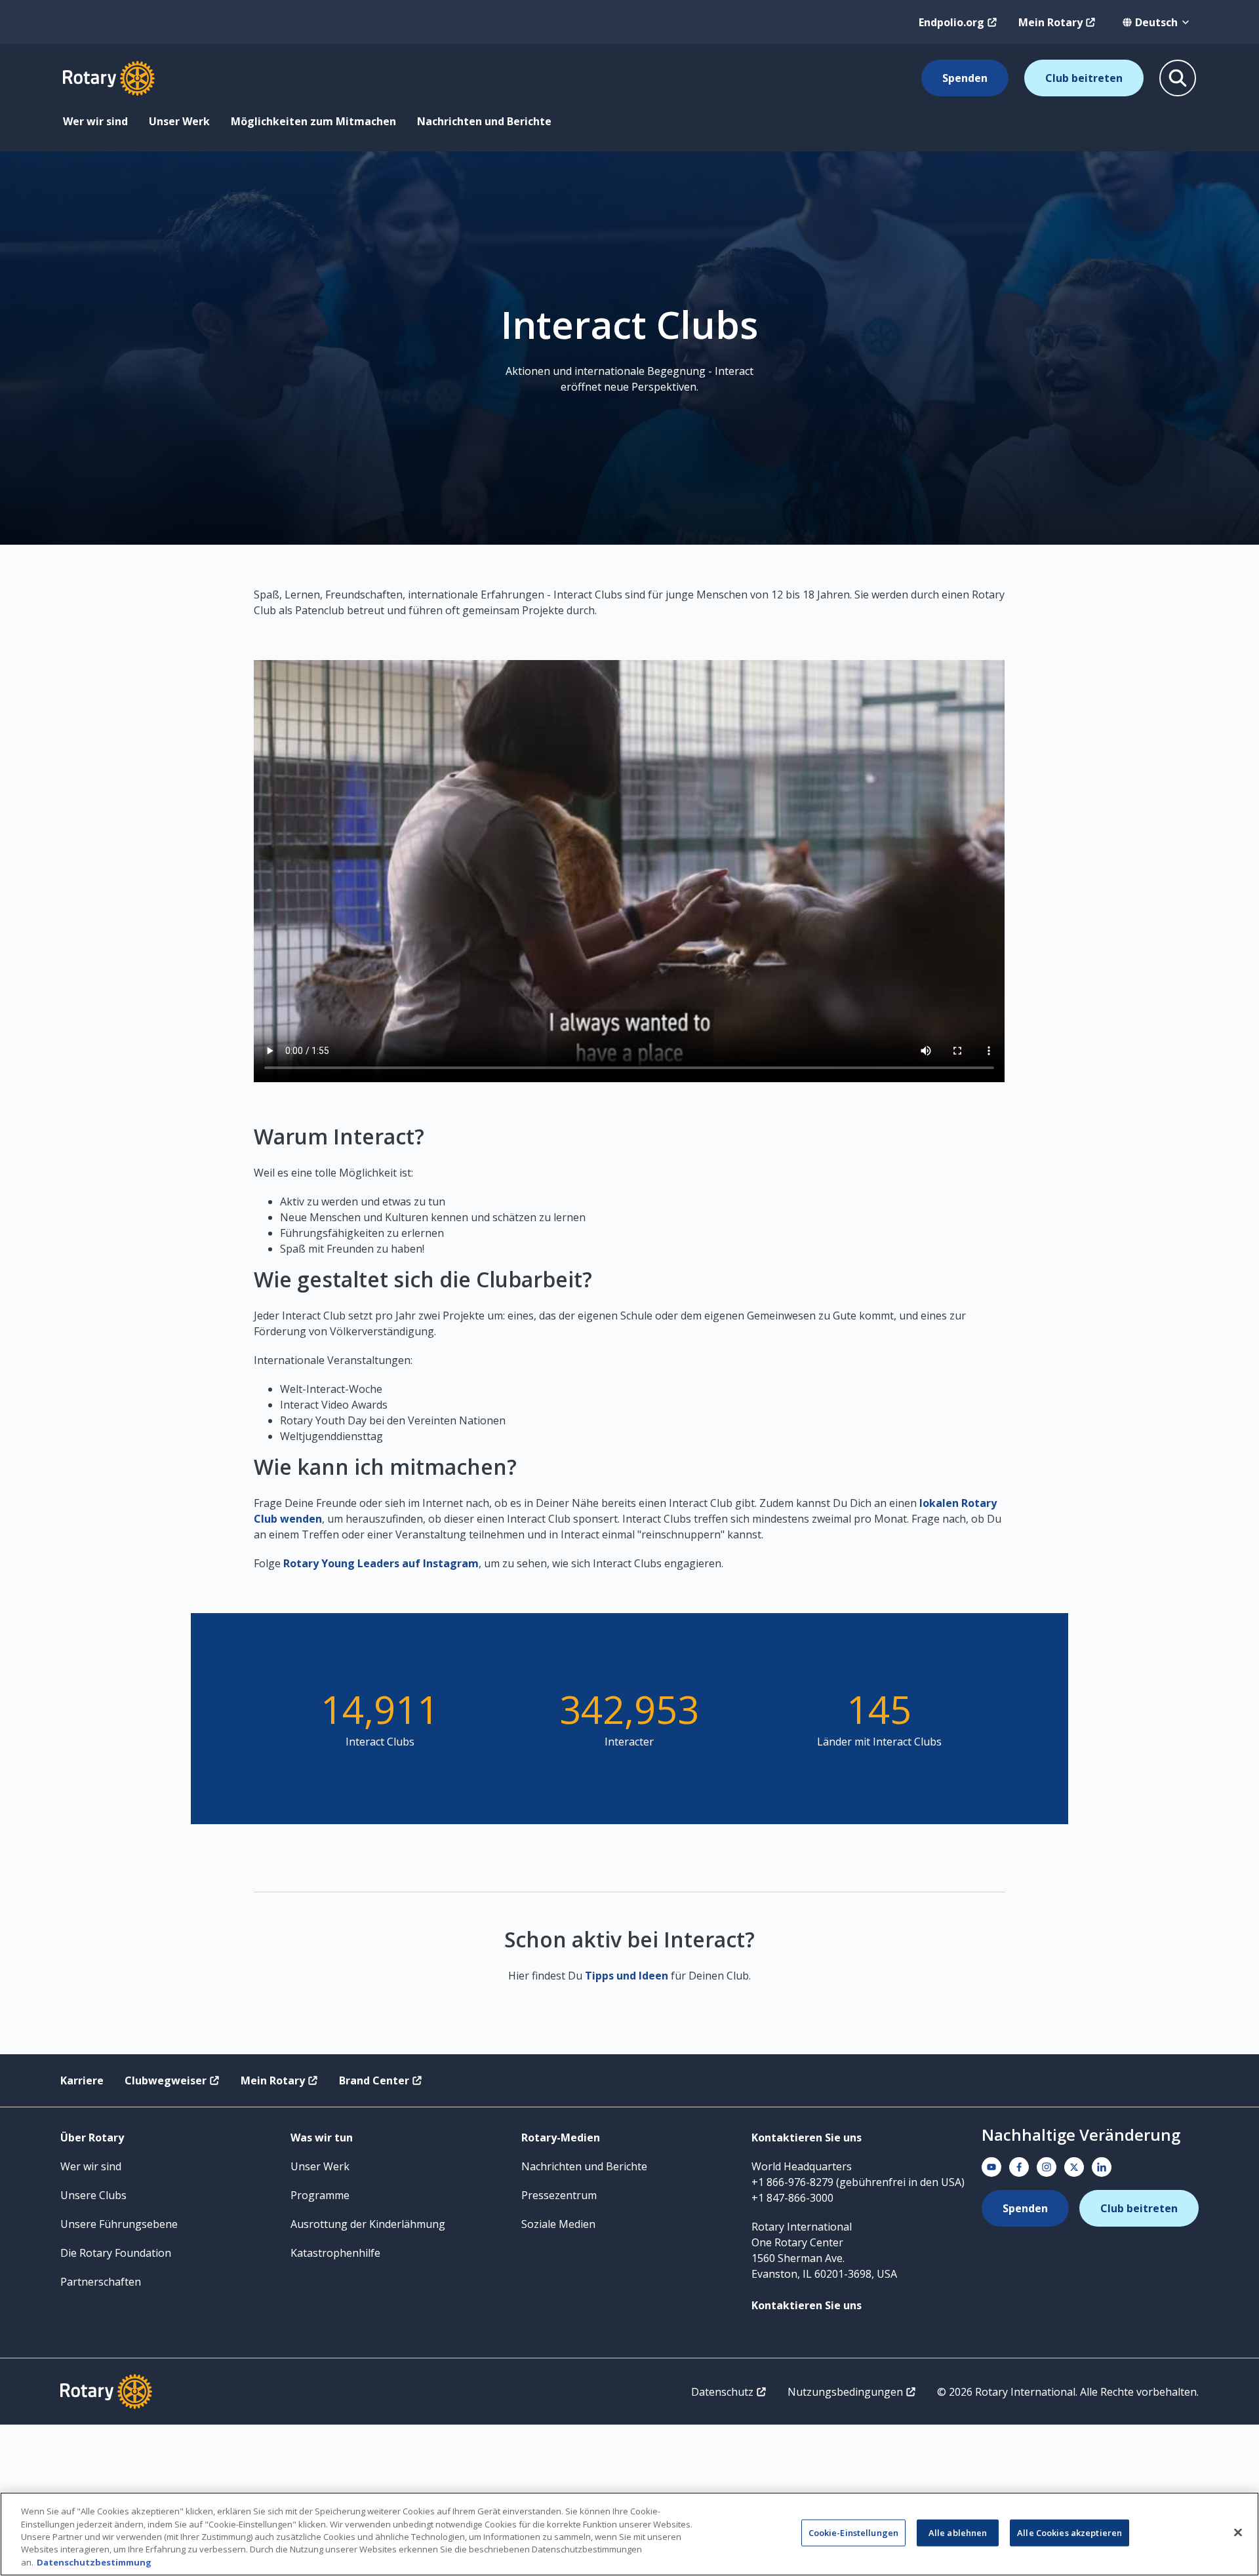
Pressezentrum (559, 2195)
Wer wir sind (95, 121)
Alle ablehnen (958, 2533)
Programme (320, 2195)
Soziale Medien (558, 2224)
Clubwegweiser (166, 2080)
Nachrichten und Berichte (484, 121)
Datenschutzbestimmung (94, 2562)
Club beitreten (1084, 78)
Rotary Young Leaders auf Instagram (381, 1563)
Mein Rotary (1050, 22)
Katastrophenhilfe (335, 2253)
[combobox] (1156, 22)
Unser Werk (179, 121)
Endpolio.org (951, 22)
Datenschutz (722, 2392)
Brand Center (374, 2080)
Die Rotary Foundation (116, 2253)
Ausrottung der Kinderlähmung (368, 2224)
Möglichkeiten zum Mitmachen (313, 121)
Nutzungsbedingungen (845, 2392)
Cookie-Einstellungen (854, 2533)
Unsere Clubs (93, 2195)
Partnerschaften (101, 2282)
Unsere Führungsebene (119, 2224)
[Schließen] (1238, 2533)
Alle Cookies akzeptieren (1069, 2533)
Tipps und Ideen (627, 1976)
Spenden (965, 78)
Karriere (82, 2080)
